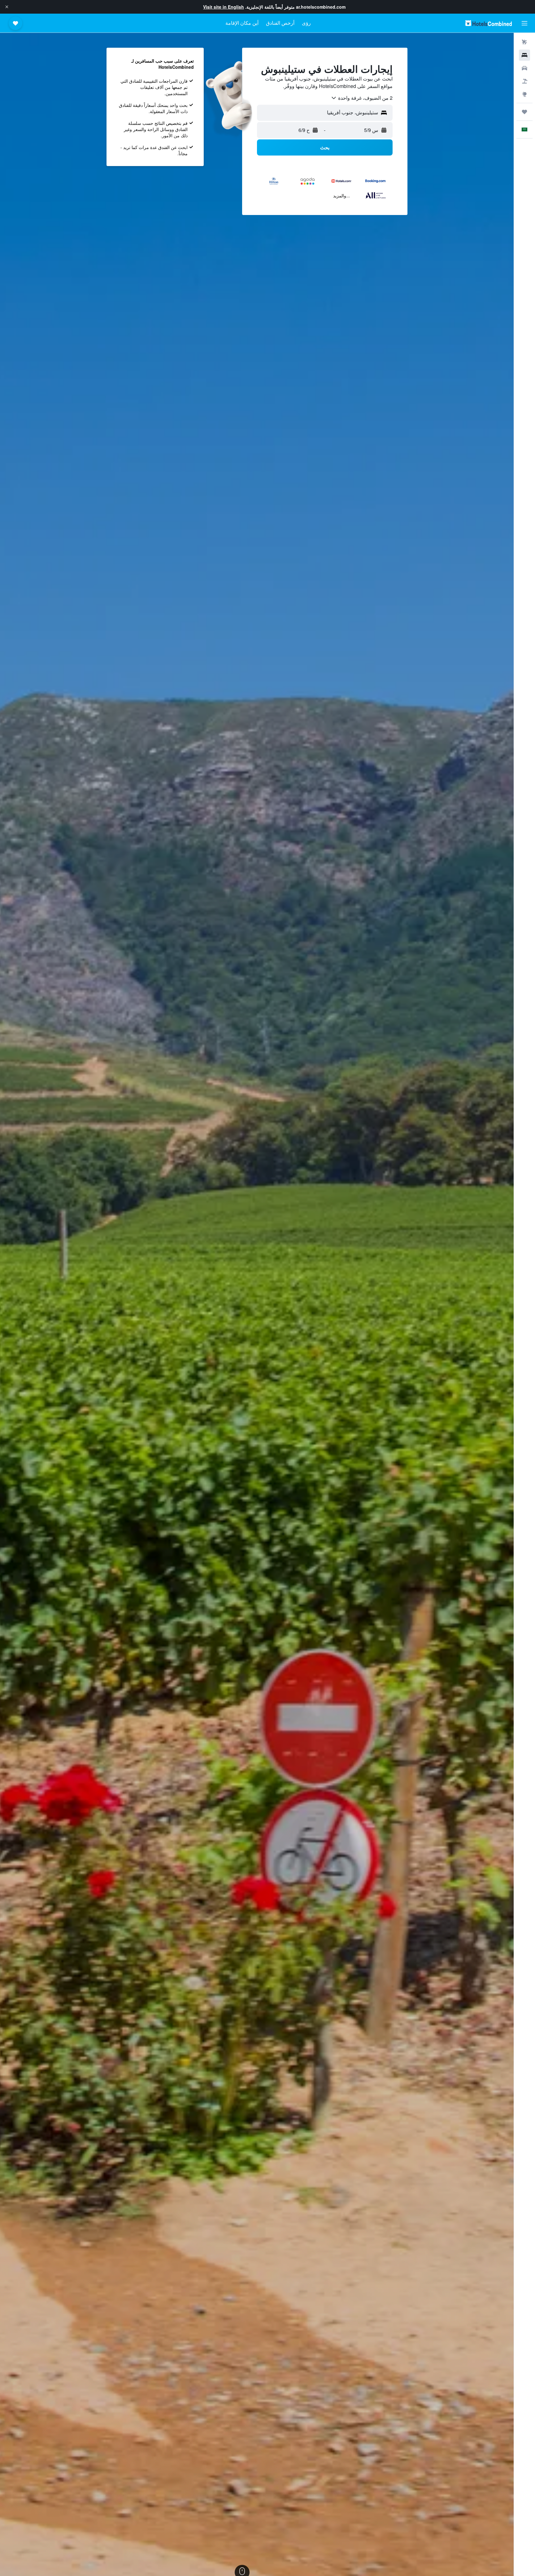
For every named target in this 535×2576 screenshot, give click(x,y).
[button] (7, 7)
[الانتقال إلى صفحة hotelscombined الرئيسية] (489, 23)
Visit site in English (224, 7)
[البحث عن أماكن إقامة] (524, 55)
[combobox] (362, 98)
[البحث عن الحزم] (524, 81)
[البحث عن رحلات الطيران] (524, 42)
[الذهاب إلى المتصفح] (524, 94)
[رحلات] (524, 112)
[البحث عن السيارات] (524, 68)
